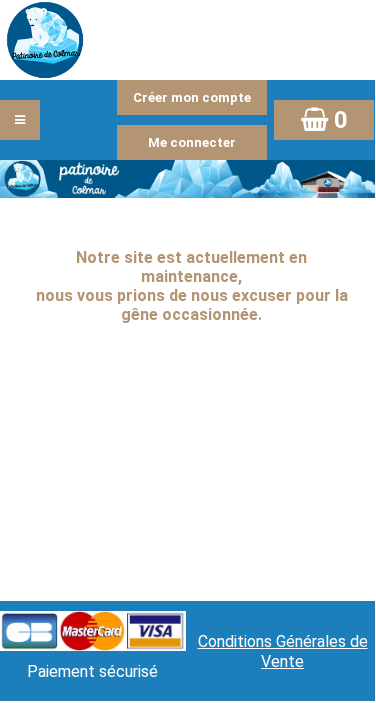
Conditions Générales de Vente (283, 651)
